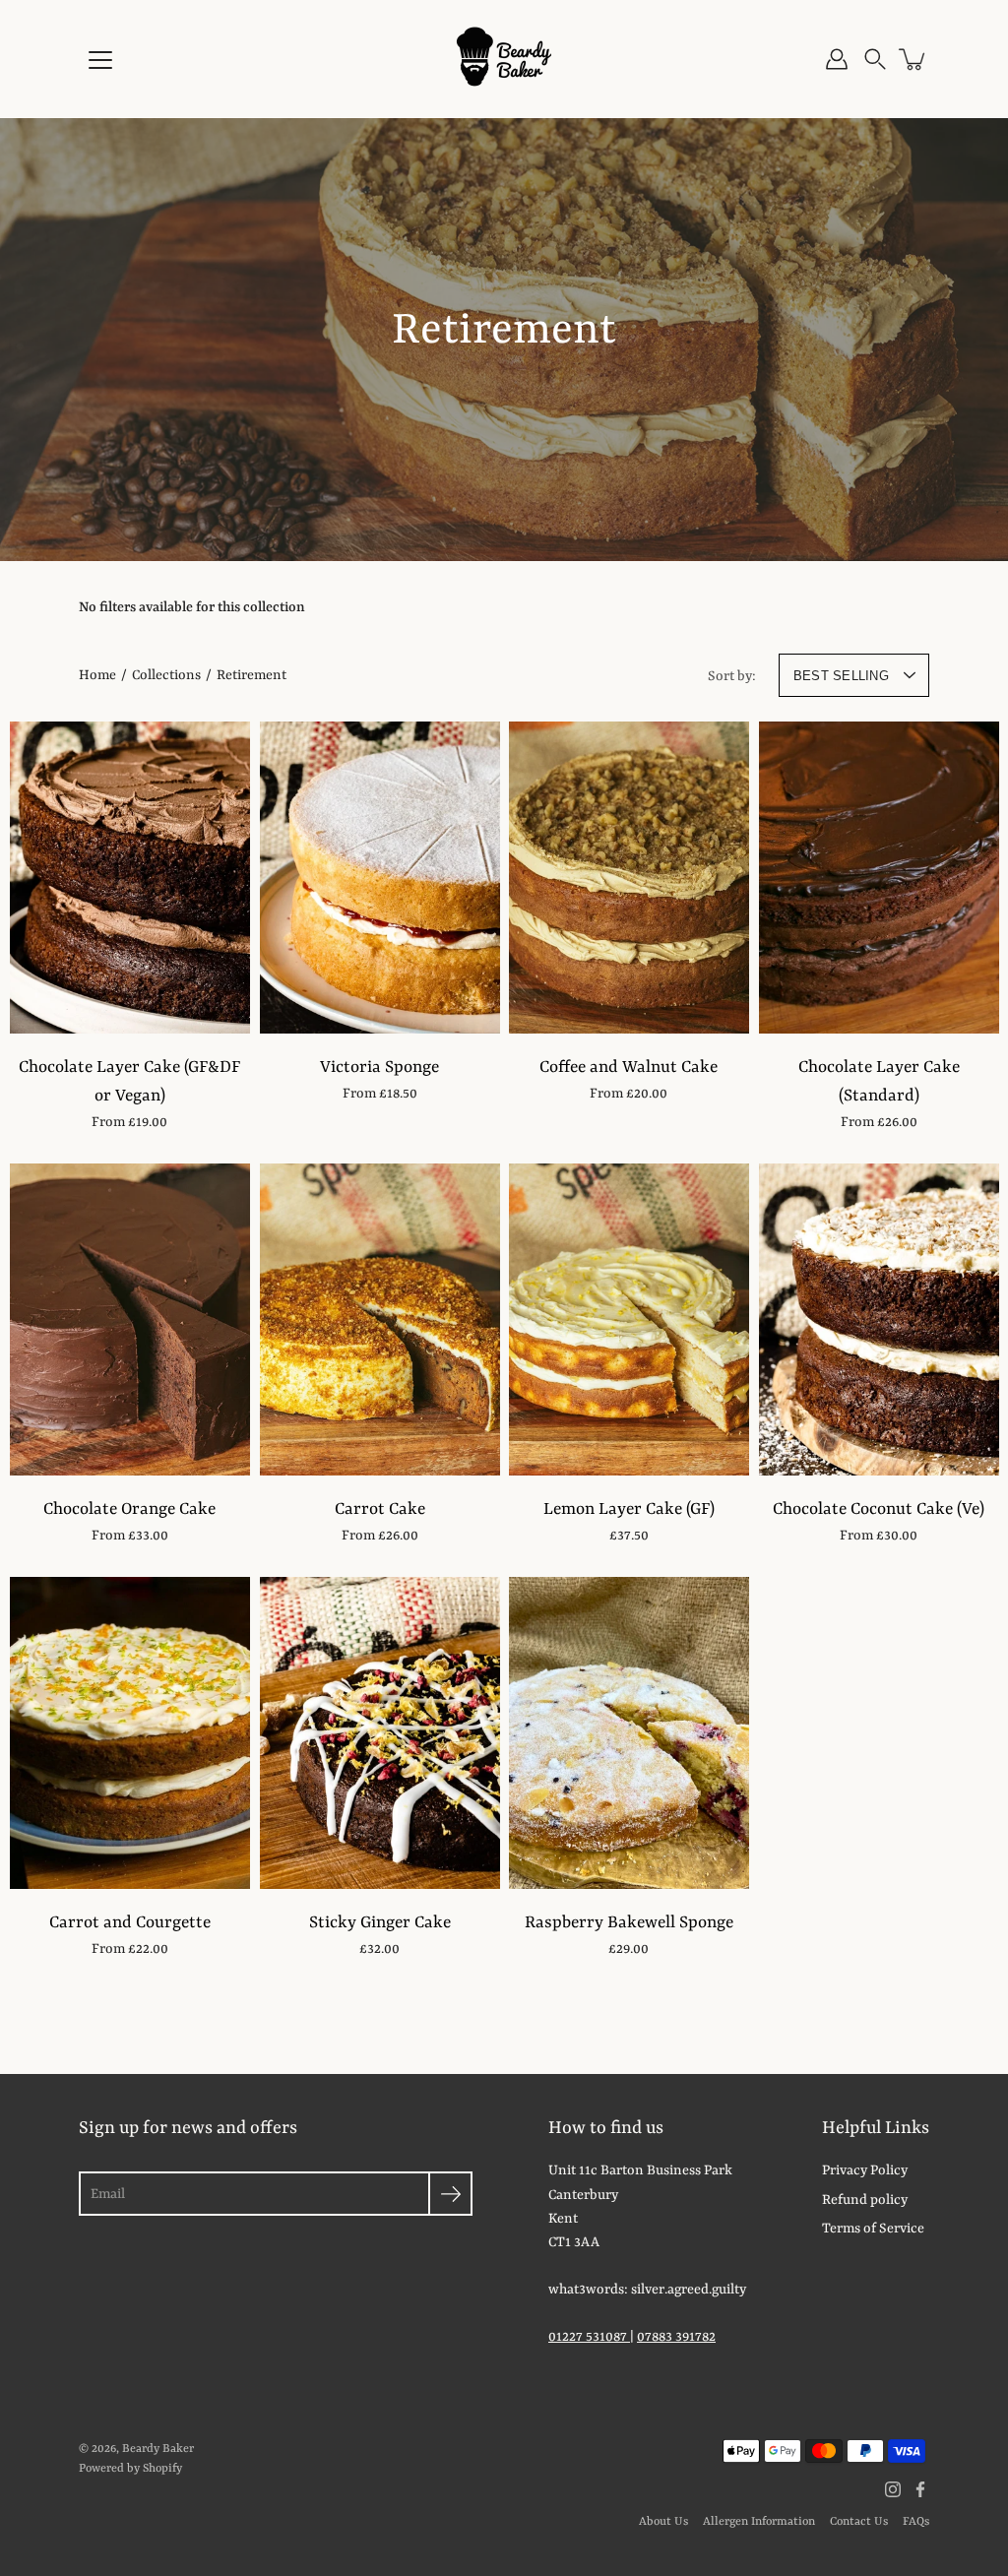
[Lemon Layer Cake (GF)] (629, 1319)
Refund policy (865, 2200)
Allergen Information (759, 2522)
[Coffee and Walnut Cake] (629, 878)
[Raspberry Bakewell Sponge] (629, 1733)
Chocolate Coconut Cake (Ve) (879, 1509)
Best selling (841, 676)
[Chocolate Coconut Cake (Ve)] (879, 1319)
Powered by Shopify (130, 2469)
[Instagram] (893, 2489)
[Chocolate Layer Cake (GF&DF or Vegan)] (130, 878)
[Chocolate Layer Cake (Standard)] (879, 878)
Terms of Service (873, 2229)
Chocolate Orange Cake (129, 1509)
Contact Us (859, 2522)
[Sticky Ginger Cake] (380, 1733)
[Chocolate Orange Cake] (130, 1319)
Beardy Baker (158, 2449)
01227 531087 (589, 2337)
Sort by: (732, 676)
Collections (166, 675)
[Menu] (100, 60)
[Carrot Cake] (380, 1319)
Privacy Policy (865, 2170)
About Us (663, 2522)
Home (97, 675)
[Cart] (913, 59)
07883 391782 (676, 2337)
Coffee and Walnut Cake (629, 1068)
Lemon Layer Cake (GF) (629, 1509)
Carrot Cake (379, 1509)
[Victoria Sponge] (380, 878)
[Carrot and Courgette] (130, 1733)
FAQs (916, 2522)
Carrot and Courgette (130, 1923)
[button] (875, 59)
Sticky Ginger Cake (379, 1923)
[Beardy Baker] (504, 59)
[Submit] (450, 2194)
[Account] (837, 59)
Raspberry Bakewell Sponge (629, 1923)
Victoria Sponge (379, 1068)
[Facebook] (920, 2489)
